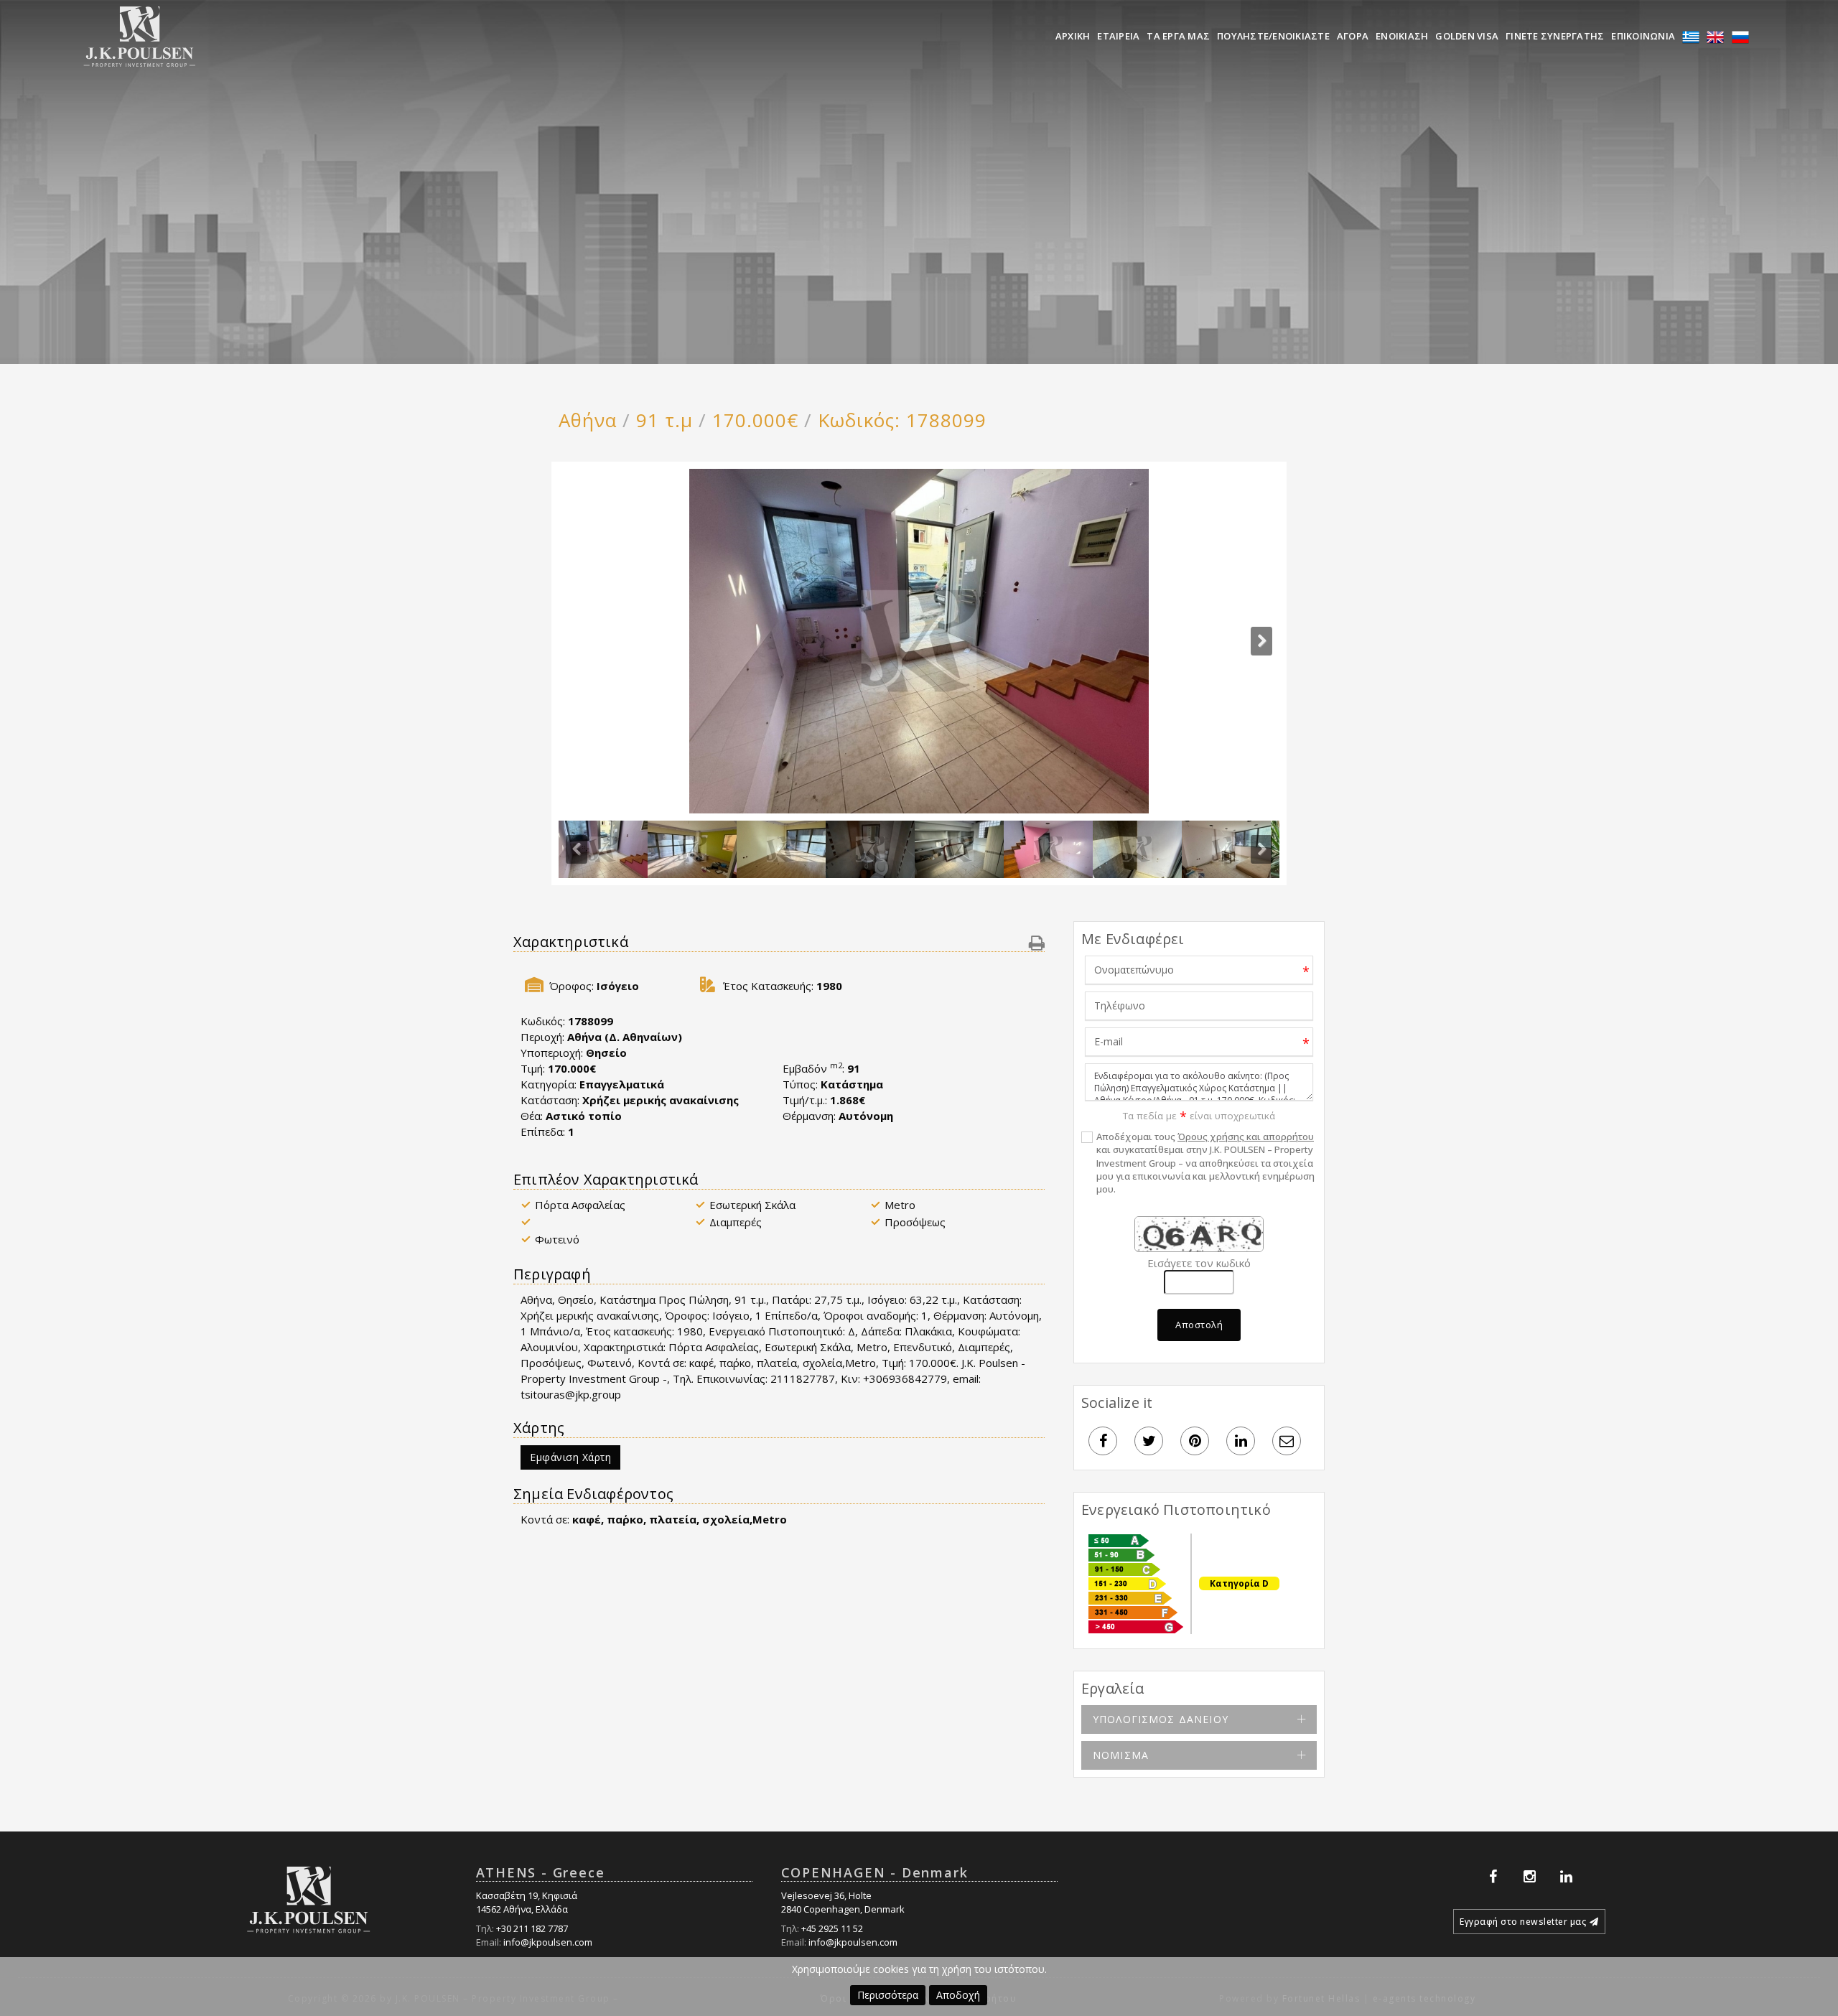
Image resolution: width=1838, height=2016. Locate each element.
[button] (1037, 942)
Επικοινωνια (1643, 36)
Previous (577, 849)
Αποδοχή (958, 1995)
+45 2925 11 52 (832, 1928)
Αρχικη (1073, 36)
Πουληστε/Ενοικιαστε (1273, 36)
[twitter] (1149, 1441)
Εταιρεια (1118, 36)
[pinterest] (1195, 1441)
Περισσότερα (888, 1995)
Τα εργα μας (1178, 36)
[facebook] (1103, 1441)
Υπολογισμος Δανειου (1161, 1719)
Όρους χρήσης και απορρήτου (1246, 1137)
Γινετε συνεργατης (1555, 36)
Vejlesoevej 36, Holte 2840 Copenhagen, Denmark (843, 1902)
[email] (1287, 1441)
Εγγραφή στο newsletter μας (1523, 1922)
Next (1261, 641)
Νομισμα (1121, 1755)
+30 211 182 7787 (532, 1928)
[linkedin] (1241, 1441)
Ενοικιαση (1402, 36)
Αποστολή (1199, 1325)
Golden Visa (1467, 36)
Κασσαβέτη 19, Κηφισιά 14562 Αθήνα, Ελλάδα (527, 1902)
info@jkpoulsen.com (548, 1942)
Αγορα (1353, 36)
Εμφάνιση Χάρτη (570, 1457)
